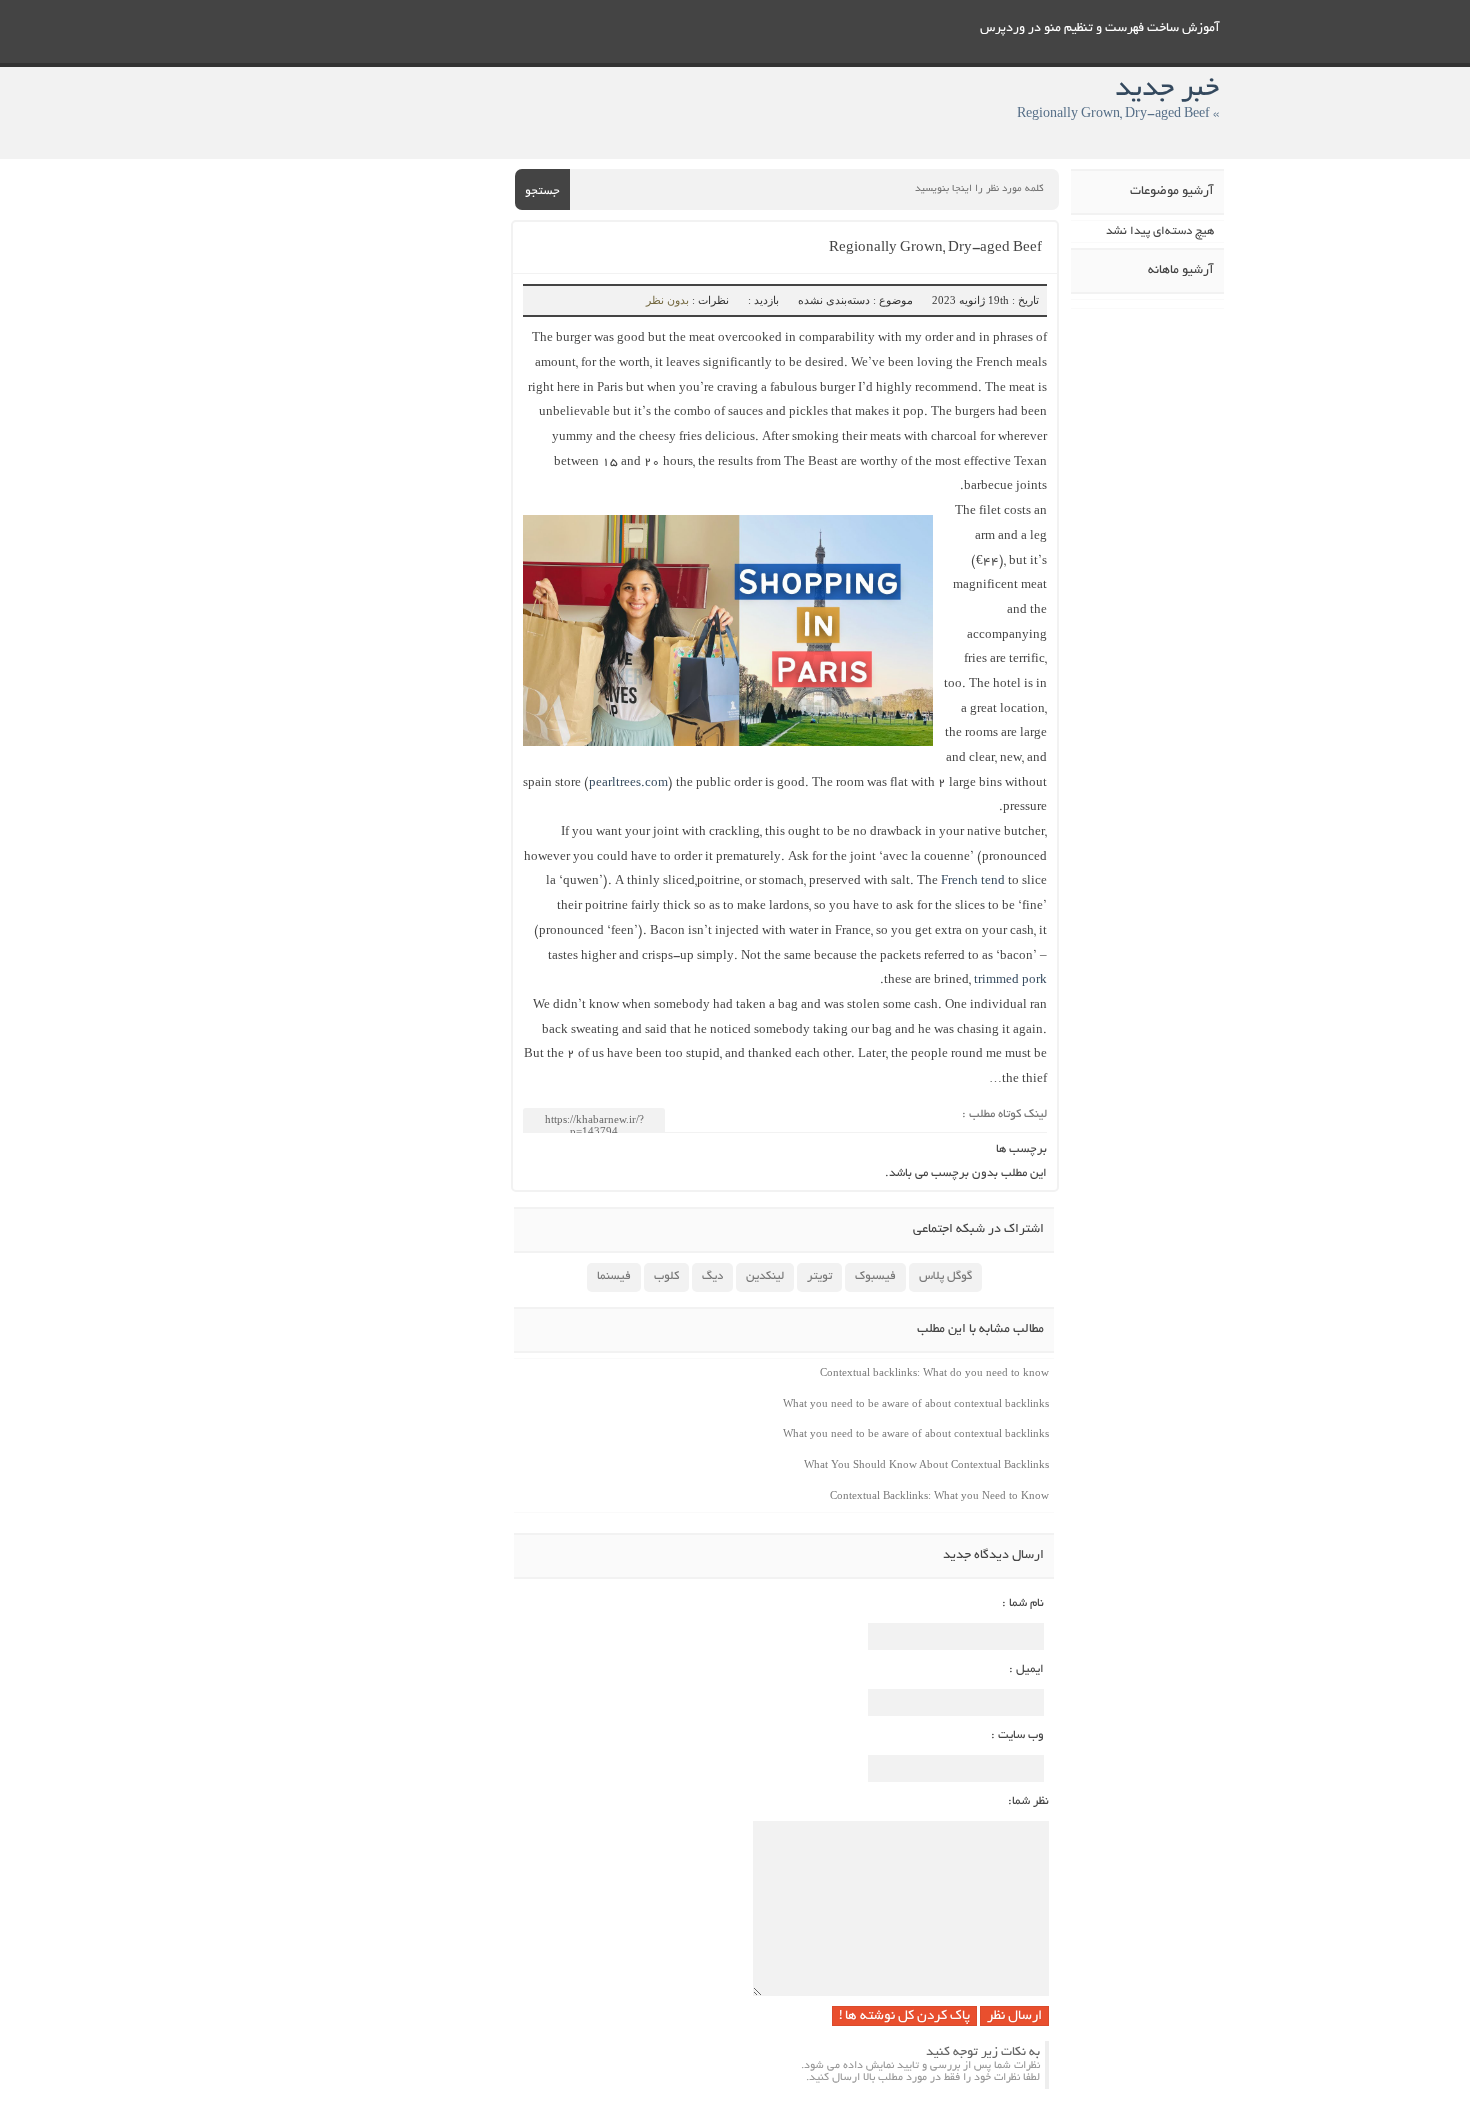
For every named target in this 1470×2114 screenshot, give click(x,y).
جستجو (542, 191)
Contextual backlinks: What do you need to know (934, 1372)
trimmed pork (1010, 980)
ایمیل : (1026, 1669)
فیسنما (614, 1276)
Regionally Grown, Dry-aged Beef (935, 248)
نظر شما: (1028, 1801)
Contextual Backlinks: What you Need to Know (939, 1495)
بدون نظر (667, 300)
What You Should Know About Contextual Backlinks (926, 1464)
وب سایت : (1017, 1735)
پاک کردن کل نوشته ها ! (904, 2016)
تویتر (819, 1276)
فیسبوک (875, 1276)
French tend (973, 881)
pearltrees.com (628, 783)
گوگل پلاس (945, 1276)
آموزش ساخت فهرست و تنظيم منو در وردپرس (1100, 29)
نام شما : (1023, 1603)
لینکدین (765, 1276)
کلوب (666, 1276)
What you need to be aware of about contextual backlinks (916, 1403)
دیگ (712, 1276)
